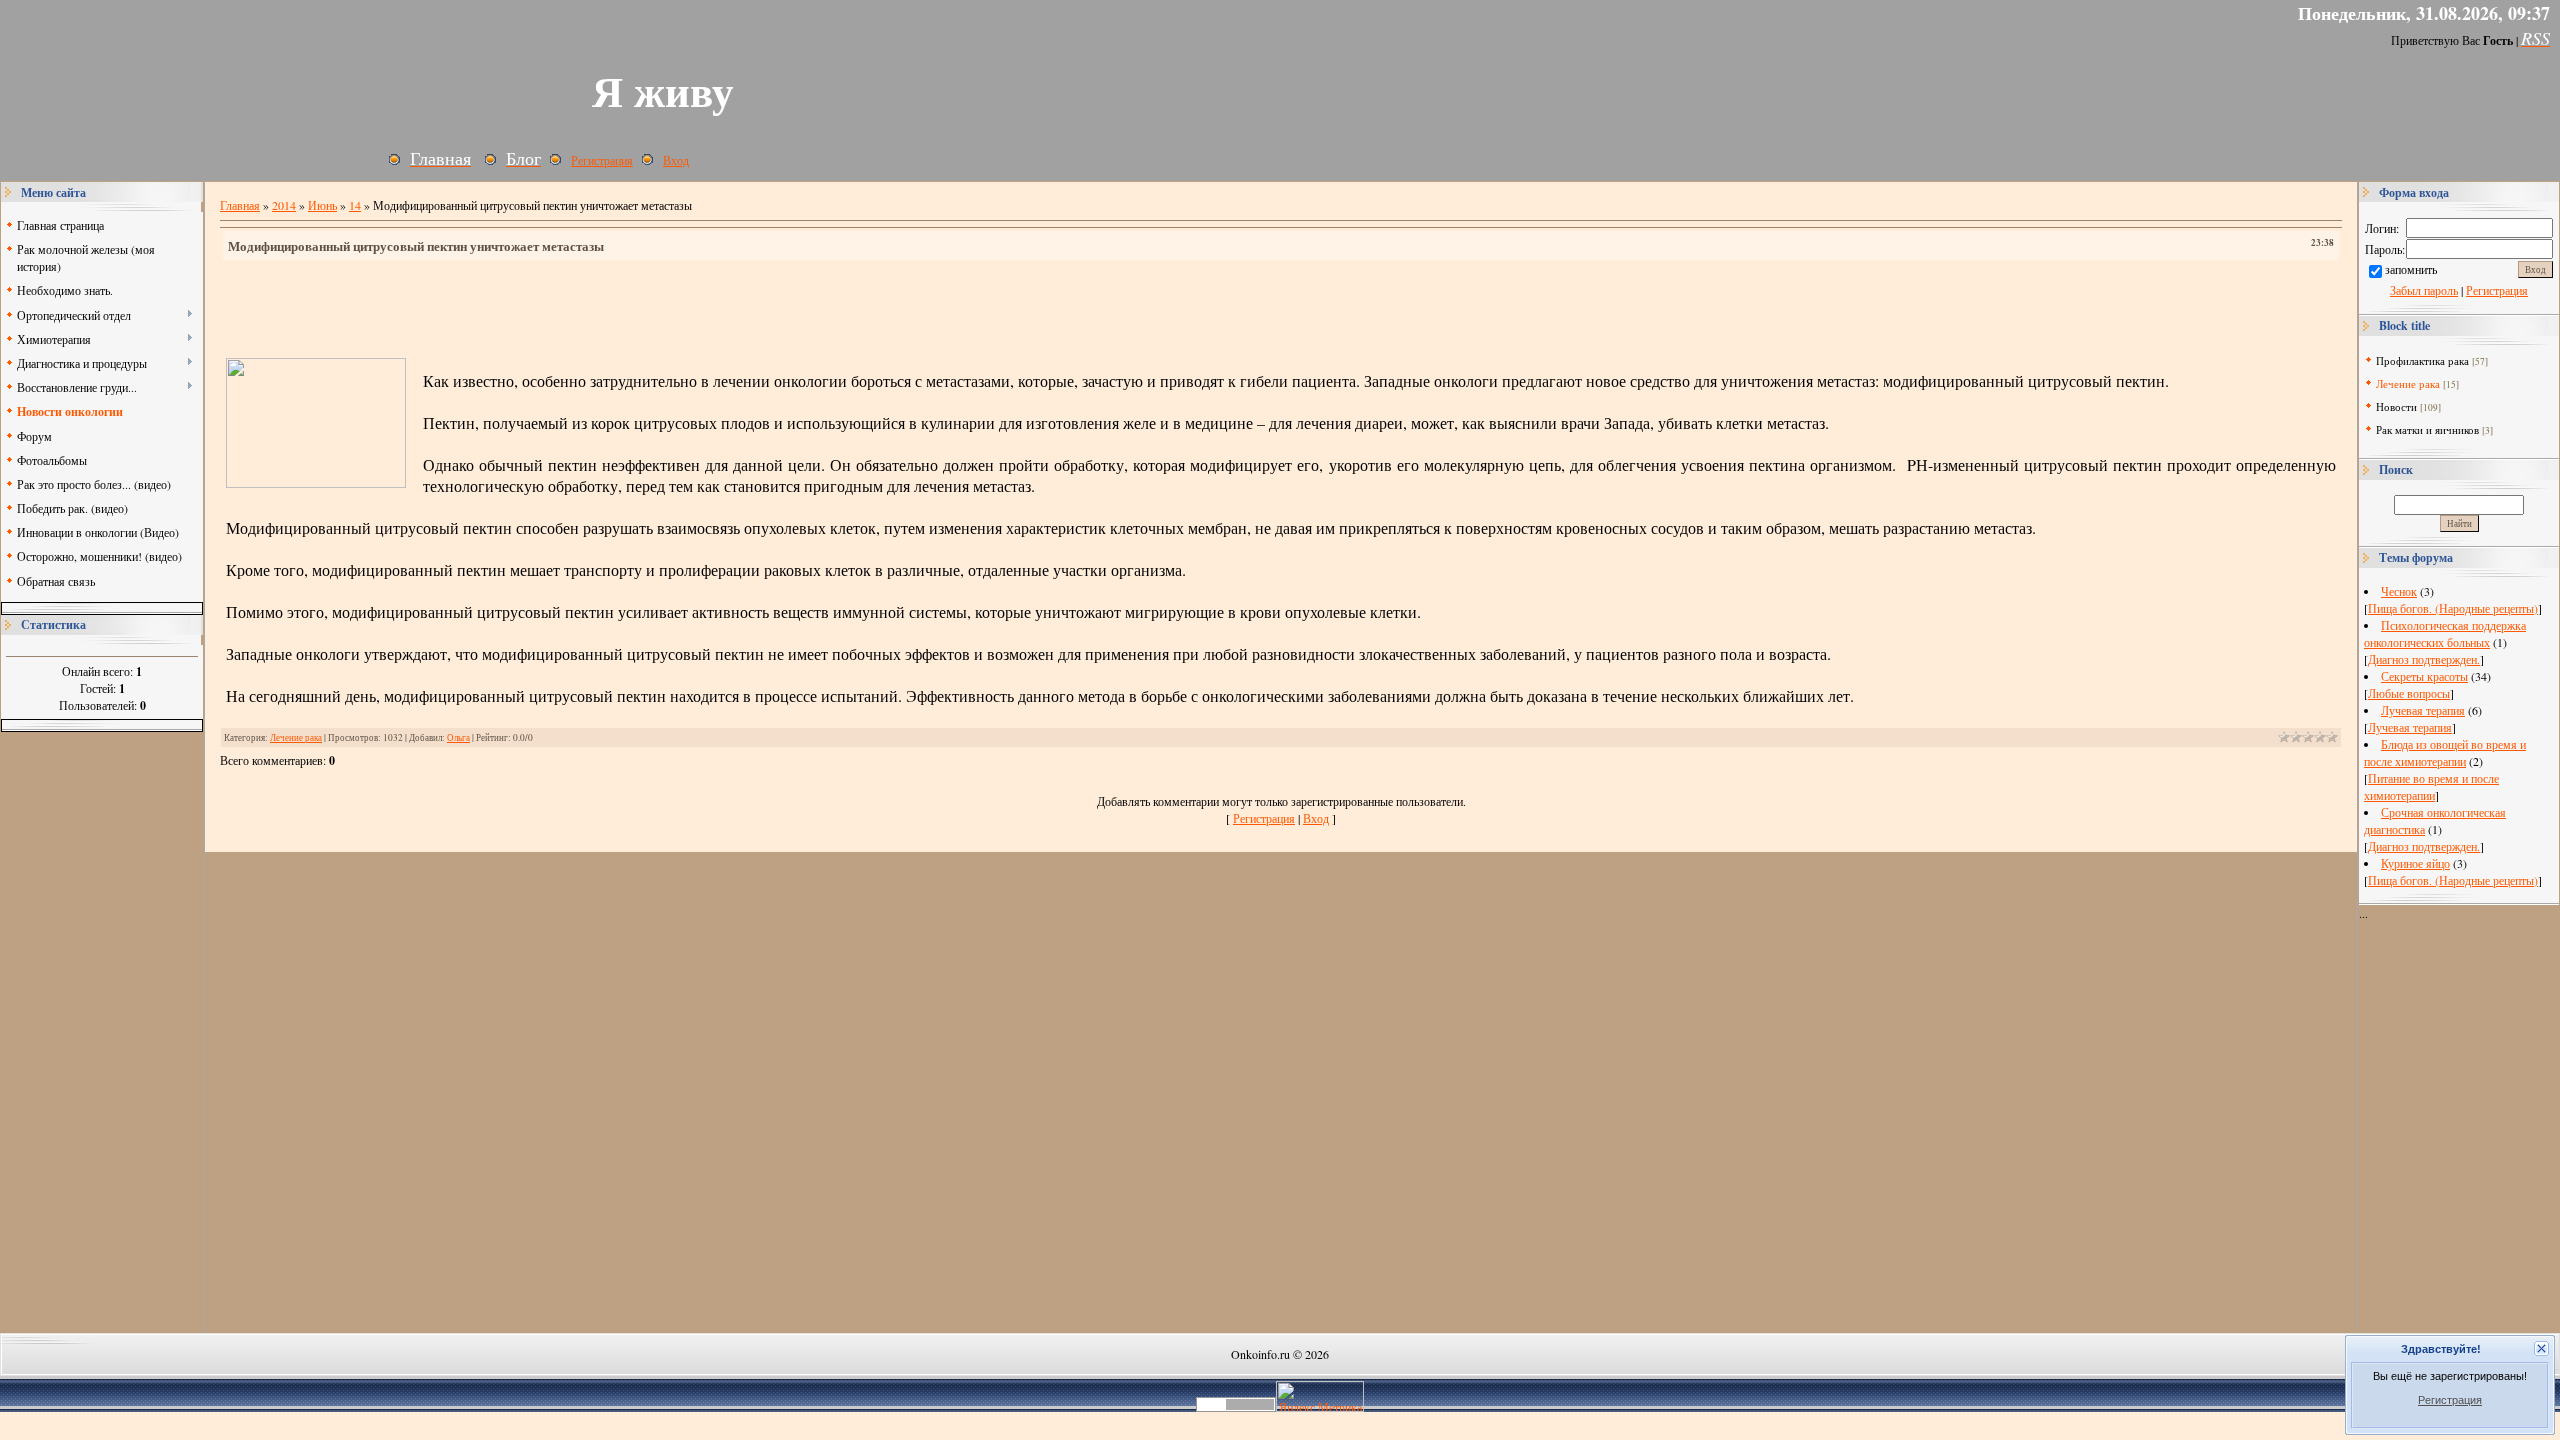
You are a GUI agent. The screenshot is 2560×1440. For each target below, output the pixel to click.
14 (355, 205)
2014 (284, 205)
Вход (676, 160)
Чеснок (2399, 591)
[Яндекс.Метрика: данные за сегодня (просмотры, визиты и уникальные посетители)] (1320, 1396)
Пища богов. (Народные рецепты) (2453, 608)
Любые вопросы (2409, 693)
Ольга (458, 737)
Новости (2396, 406)
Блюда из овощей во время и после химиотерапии (2445, 752)
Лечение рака (296, 737)
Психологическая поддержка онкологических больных (2445, 633)
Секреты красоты (2424, 676)
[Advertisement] (102, 1032)
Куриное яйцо (2415, 863)
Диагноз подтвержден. (2424, 659)
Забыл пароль (2424, 290)
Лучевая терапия (2423, 710)
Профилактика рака (2422, 360)
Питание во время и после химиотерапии (2431, 786)
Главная (240, 205)
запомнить (2411, 269)
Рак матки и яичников (2427, 429)
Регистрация (2450, 1400)
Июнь (322, 205)
